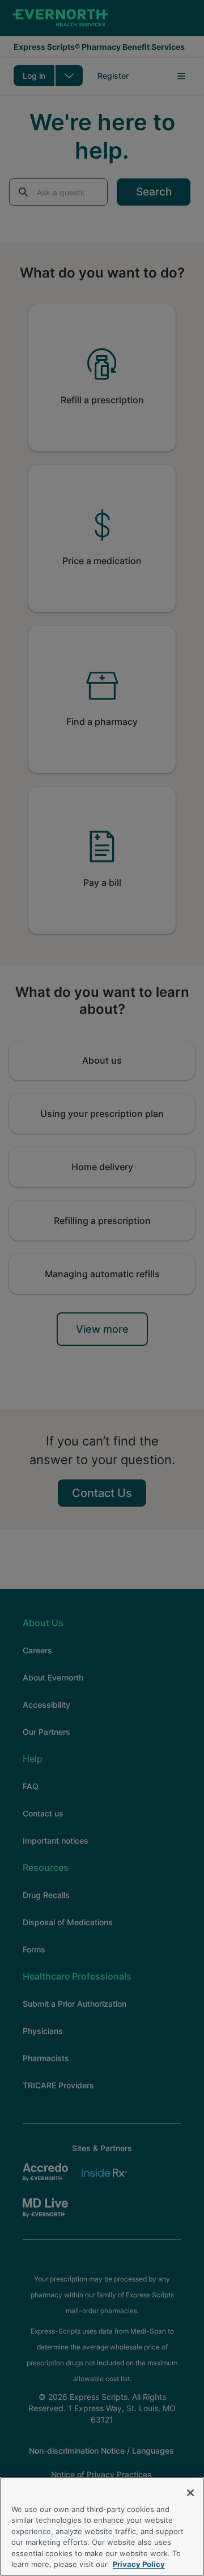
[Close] (190, 2493)
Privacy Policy (139, 2564)
